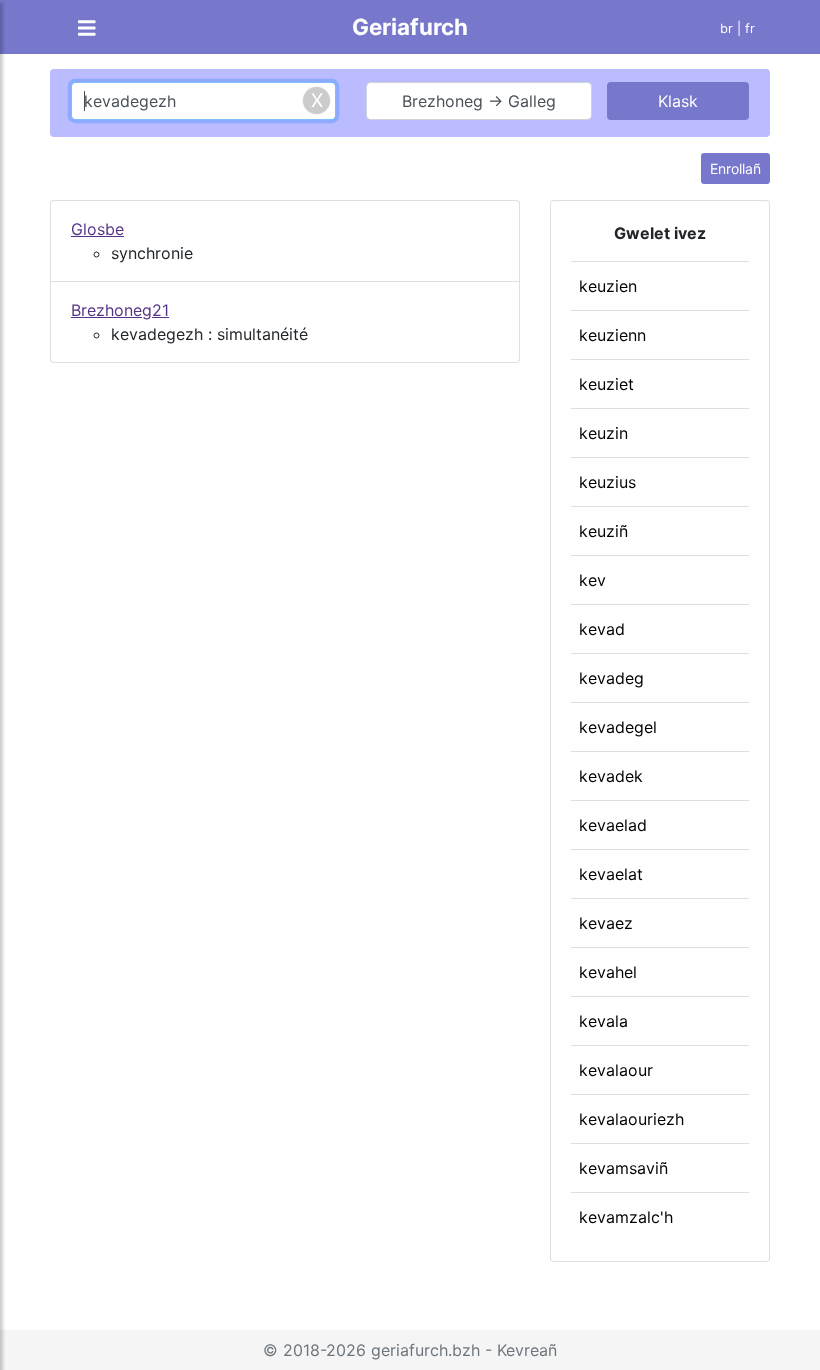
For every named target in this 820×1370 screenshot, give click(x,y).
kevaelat (611, 874)
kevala (603, 1021)
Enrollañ (735, 168)
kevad (602, 629)
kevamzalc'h (626, 1217)
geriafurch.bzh (425, 1350)
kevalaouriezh (631, 1119)
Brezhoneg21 (120, 310)
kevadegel (618, 727)
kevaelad (613, 825)
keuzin (603, 433)
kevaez (606, 923)
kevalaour (616, 1070)
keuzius (607, 482)
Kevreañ (527, 1350)
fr (750, 28)
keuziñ (603, 531)
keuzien (608, 286)
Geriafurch (410, 26)
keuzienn (612, 335)
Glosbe (97, 229)
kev (592, 580)
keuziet (606, 384)
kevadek (611, 776)
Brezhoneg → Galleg (479, 101)
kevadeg (611, 678)
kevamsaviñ (623, 1168)
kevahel (608, 972)
